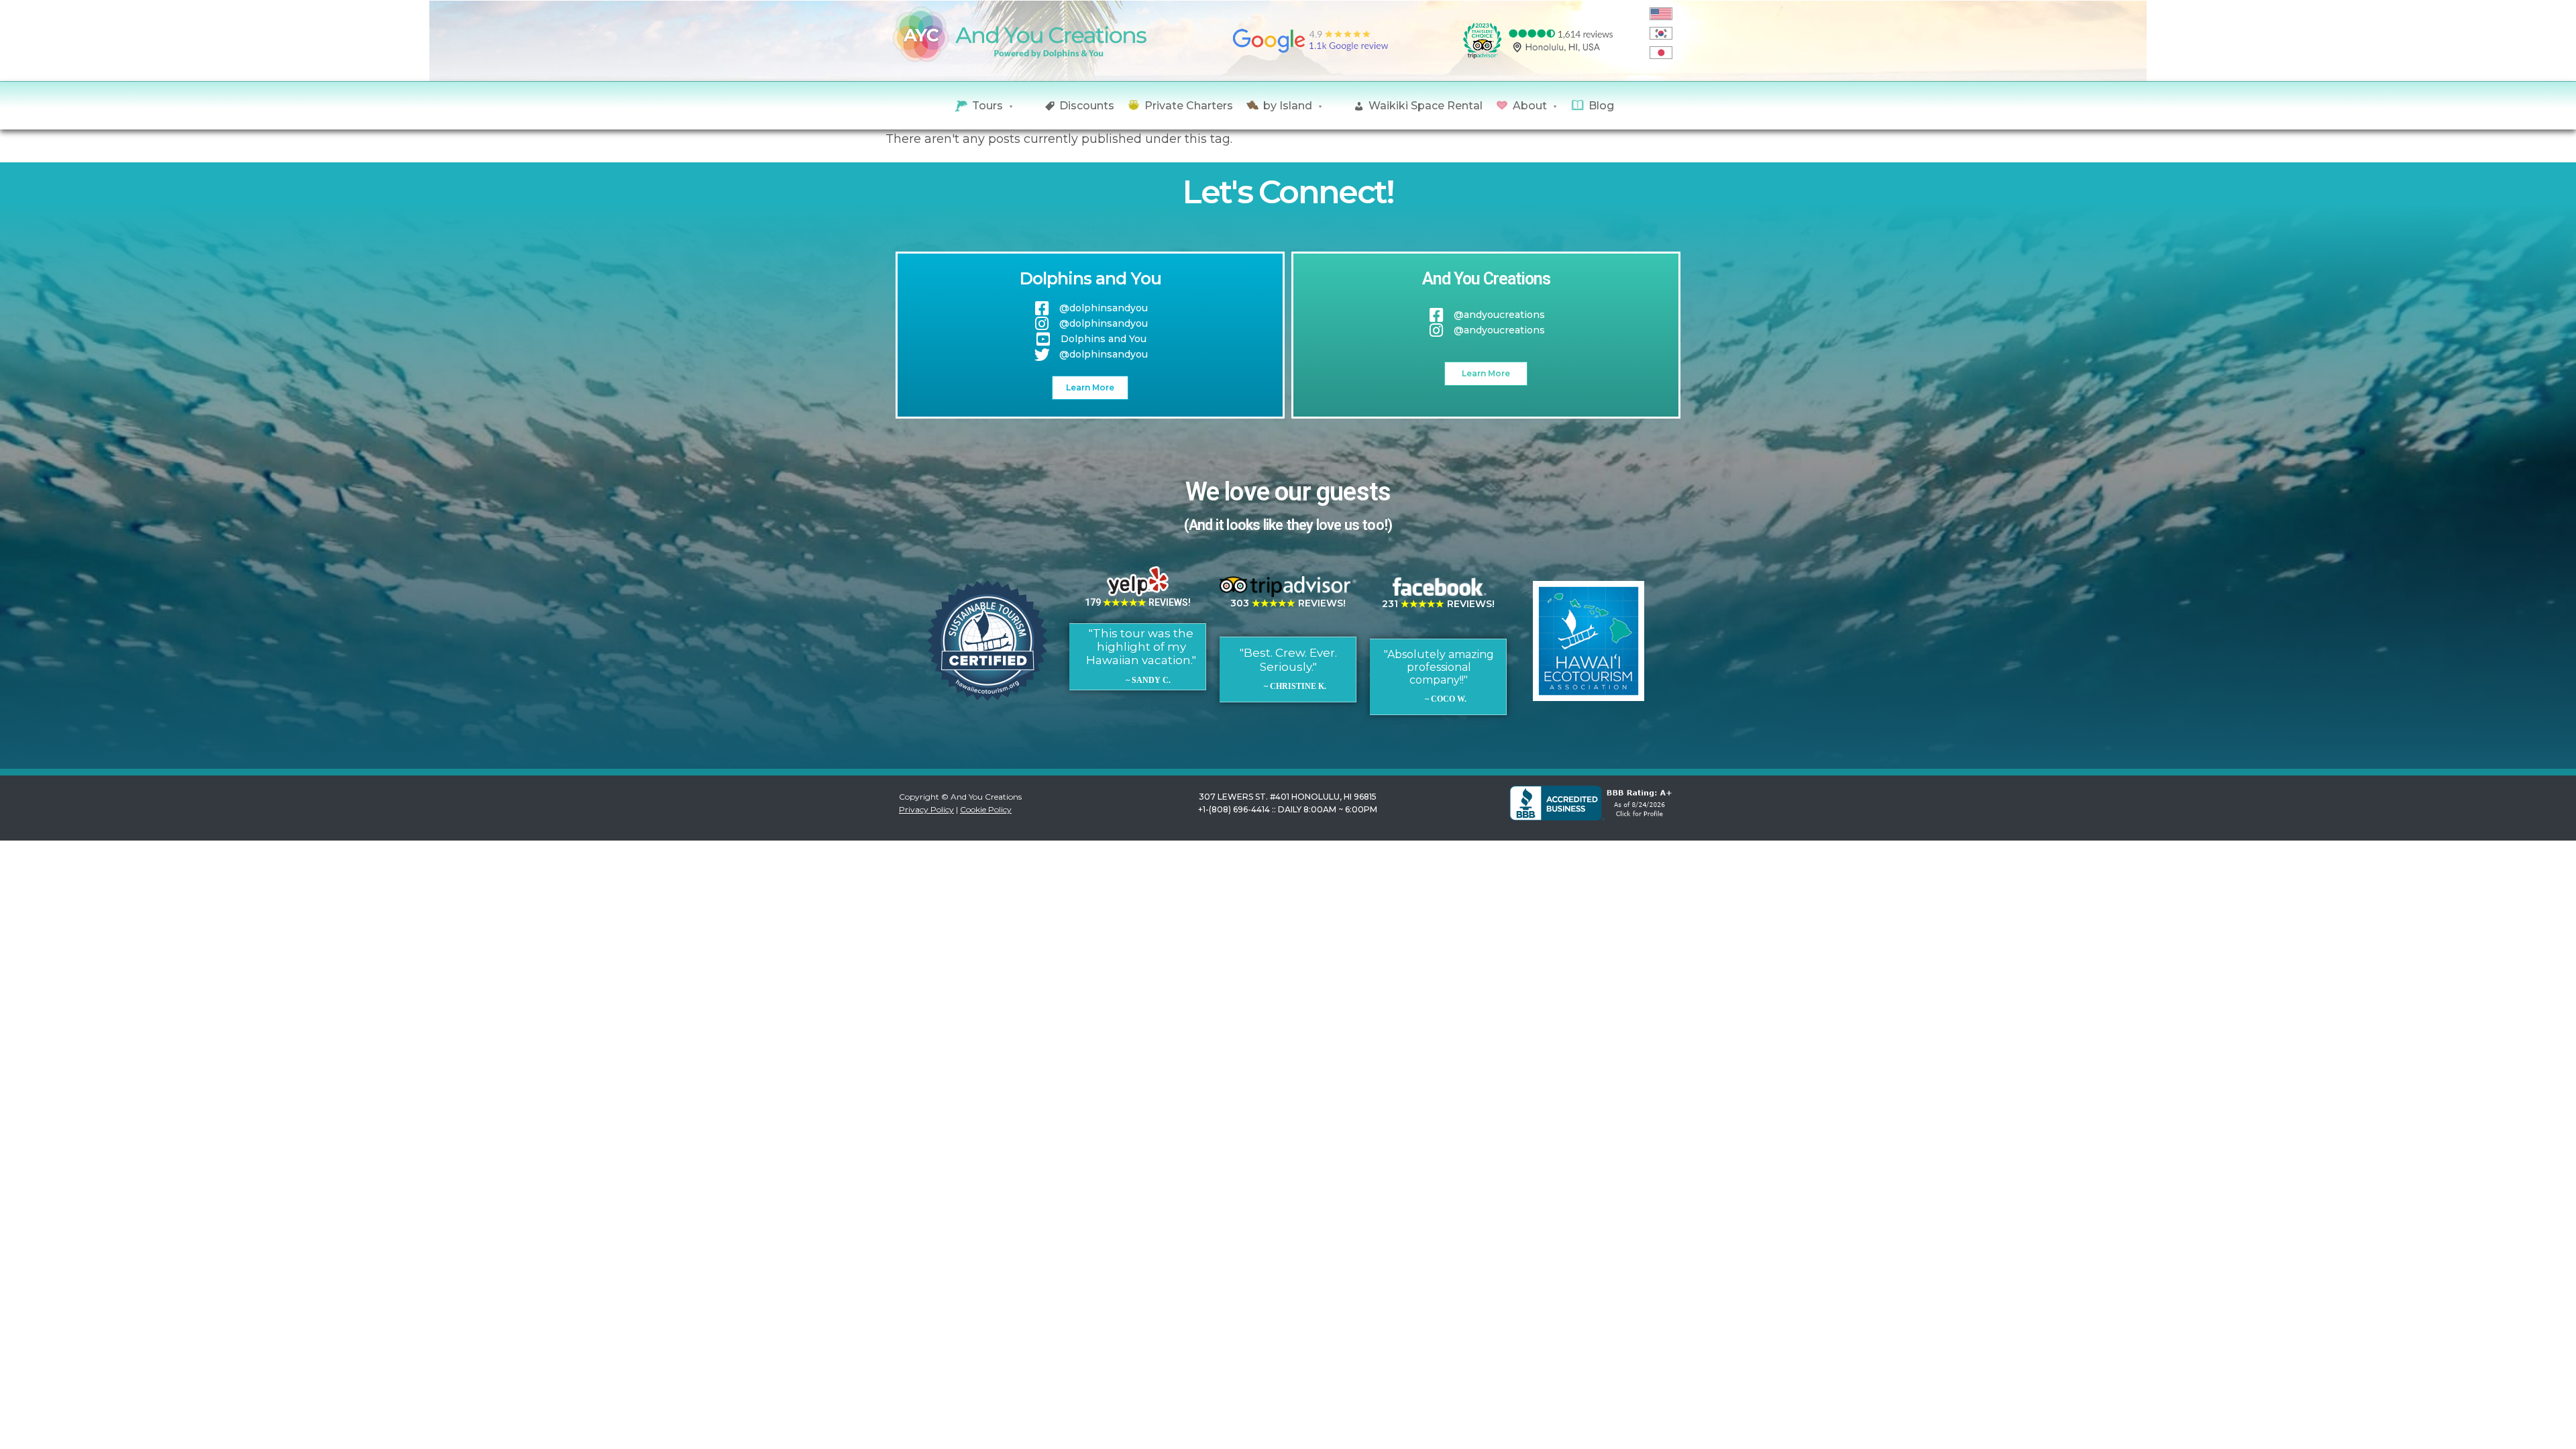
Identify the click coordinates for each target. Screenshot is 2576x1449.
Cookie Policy (986, 809)
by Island (1288, 106)
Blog (1601, 106)
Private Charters (1189, 106)
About (1530, 106)
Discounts (1087, 106)
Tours (987, 106)
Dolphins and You (1090, 278)
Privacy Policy (926, 809)
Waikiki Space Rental (1426, 106)
